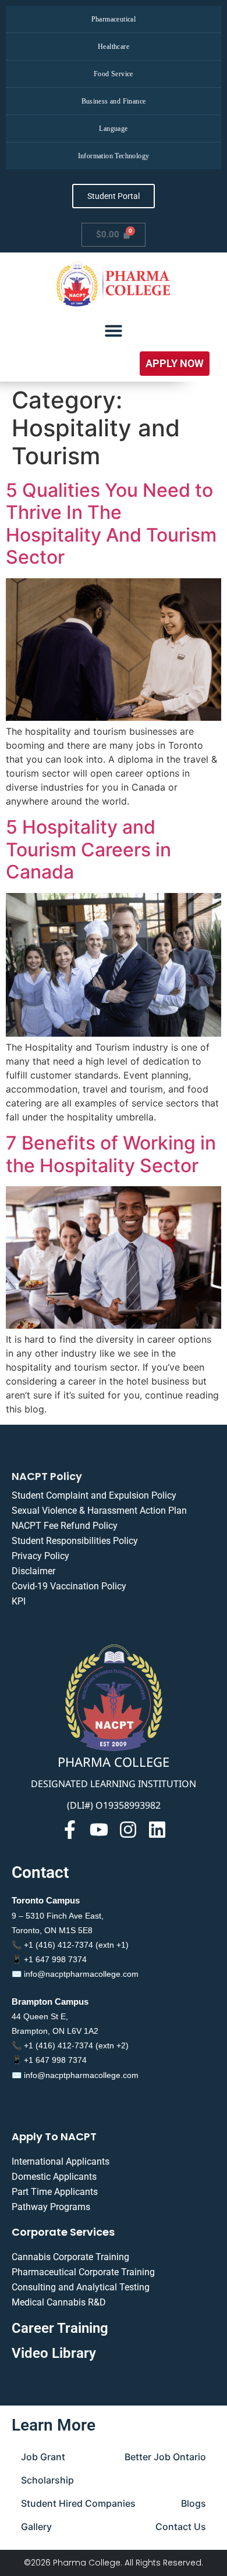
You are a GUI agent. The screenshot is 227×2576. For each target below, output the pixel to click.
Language (113, 129)
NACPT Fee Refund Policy (65, 1526)
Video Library (54, 2353)
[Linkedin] (157, 1830)
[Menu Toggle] (114, 330)
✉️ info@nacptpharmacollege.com (75, 1974)
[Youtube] (99, 1830)
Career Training (60, 2328)
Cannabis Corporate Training (70, 2257)
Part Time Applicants (55, 2192)
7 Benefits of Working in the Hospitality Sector (111, 1154)
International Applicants (61, 2162)
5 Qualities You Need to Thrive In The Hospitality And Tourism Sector (111, 524)
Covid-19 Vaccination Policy (69, 1586)
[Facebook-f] (70, 1830)
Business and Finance (114, 101)
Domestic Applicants (54, 2177)
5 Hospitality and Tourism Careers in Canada (88, 849)
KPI (19, 1601)
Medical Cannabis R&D (59, 2302)
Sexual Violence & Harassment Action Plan (99, 1511)
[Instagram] (128, 1830)
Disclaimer (33, 1571)
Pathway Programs (51, 2207)
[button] (175, 364)
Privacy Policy (40, 1556)
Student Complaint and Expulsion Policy (94, 1495)
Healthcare (114, 47)
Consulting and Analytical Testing (81, 2287)
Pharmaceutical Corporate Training (83, 2272)
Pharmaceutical (114, 19)
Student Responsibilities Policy (75, 1541)
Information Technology (114, 156)
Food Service (114, 74)
